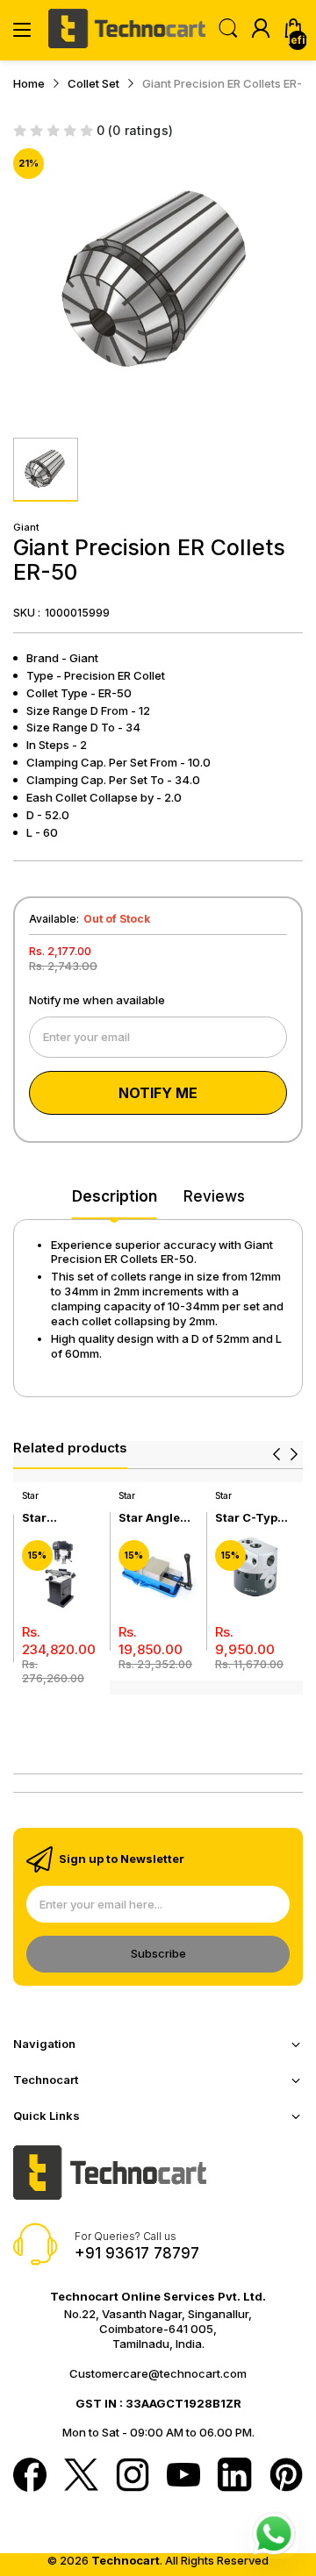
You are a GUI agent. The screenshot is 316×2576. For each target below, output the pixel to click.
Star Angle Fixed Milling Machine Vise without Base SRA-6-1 (158, 1518)
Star (30, 1495)
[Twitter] (81, 2476)
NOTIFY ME (158, 1093)
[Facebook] (30, 2476)
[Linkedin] (234, 2476)
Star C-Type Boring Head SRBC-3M (251, 1518)
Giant (26, 527)
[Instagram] (133, 2476)
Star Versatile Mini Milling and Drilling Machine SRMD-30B (57, 1518)
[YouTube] (183, 2476)
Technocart (126, 2560)
